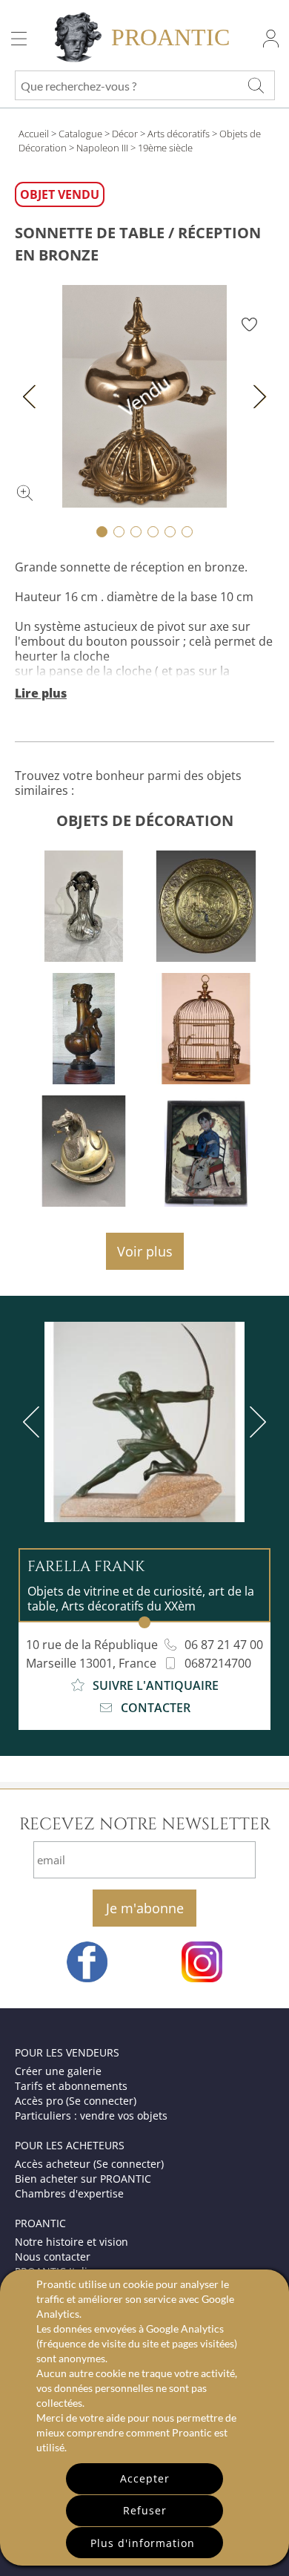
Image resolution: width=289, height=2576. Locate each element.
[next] (255, 1422)
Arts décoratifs (179, 134)
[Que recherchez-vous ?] (256, 85)
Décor (125, 134)
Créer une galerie (58, 2071)
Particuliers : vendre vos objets (91, 2115)
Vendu (145, 396)
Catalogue (80, 134)
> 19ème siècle (162, 148)
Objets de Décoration (145, 820)
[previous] (34, 1422)
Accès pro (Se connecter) (76, 2101)
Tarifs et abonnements (71, 2086)
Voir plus (145, 1251)
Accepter (145, 2478)
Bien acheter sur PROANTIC (83, 2179)
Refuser (145, 2510)
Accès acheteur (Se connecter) (89, 2164)
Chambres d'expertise (69, 2193)
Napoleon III (102, 148)
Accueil (34, 134)
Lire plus (41, 693)
